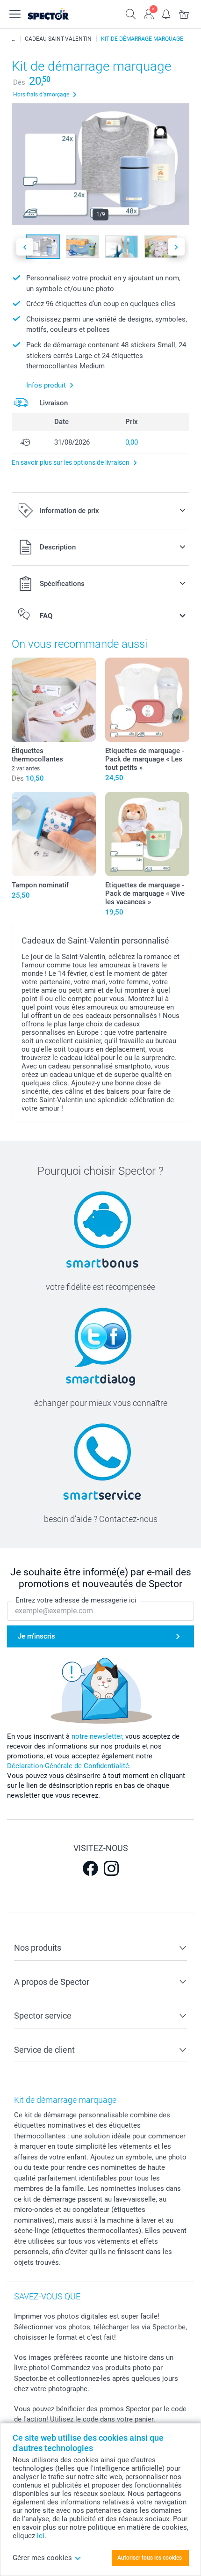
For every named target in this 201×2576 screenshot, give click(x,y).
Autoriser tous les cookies (150, 2558)
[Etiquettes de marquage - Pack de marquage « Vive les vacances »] (147, 834)
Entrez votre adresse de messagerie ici (76, 1600)
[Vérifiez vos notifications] (166, 13)
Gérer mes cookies (42, 2558)
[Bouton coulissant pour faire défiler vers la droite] (176, 247)
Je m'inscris (36, 1636)
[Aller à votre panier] (184, 13)
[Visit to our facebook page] (90, 1868)
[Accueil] (14, 39)
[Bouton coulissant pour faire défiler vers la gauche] (25, 247)
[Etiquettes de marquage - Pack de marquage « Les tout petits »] (147, 700)
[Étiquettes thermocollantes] (54, 700)
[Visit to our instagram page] (111, 1868)
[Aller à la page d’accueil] (58, 14)
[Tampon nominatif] (54, 834)
